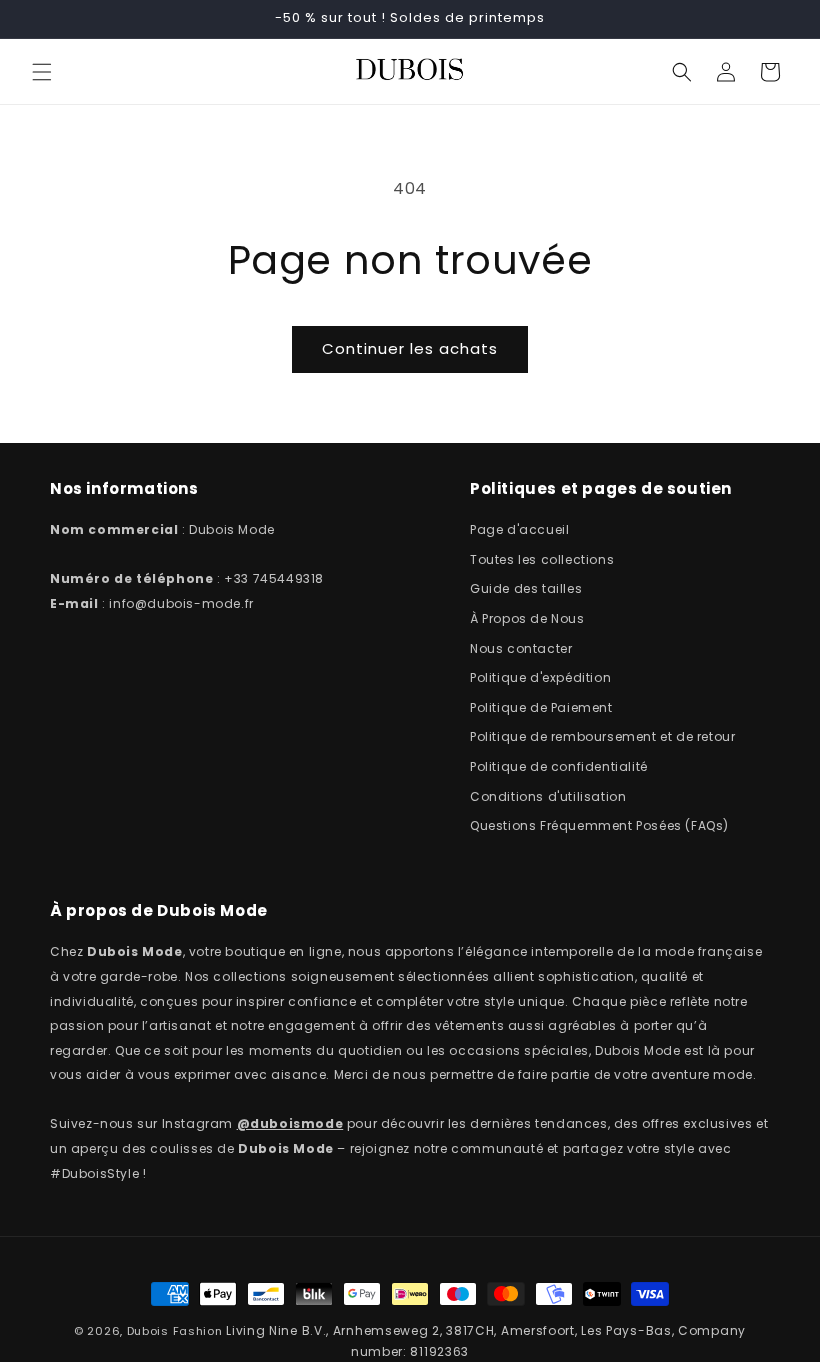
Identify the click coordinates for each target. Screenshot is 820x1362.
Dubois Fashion (175, 1331)
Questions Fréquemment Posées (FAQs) (599, 825)
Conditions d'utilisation (548, 796)
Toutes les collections (542, 559)
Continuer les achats (410, 348)
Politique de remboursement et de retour (602, 736)
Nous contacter (521, 648)
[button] (42, 72)
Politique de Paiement (541, 707)
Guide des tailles (526, 588)
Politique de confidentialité (559, 766)
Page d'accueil (519, 529)
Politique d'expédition (540, 677)
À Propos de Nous (527, 618)
